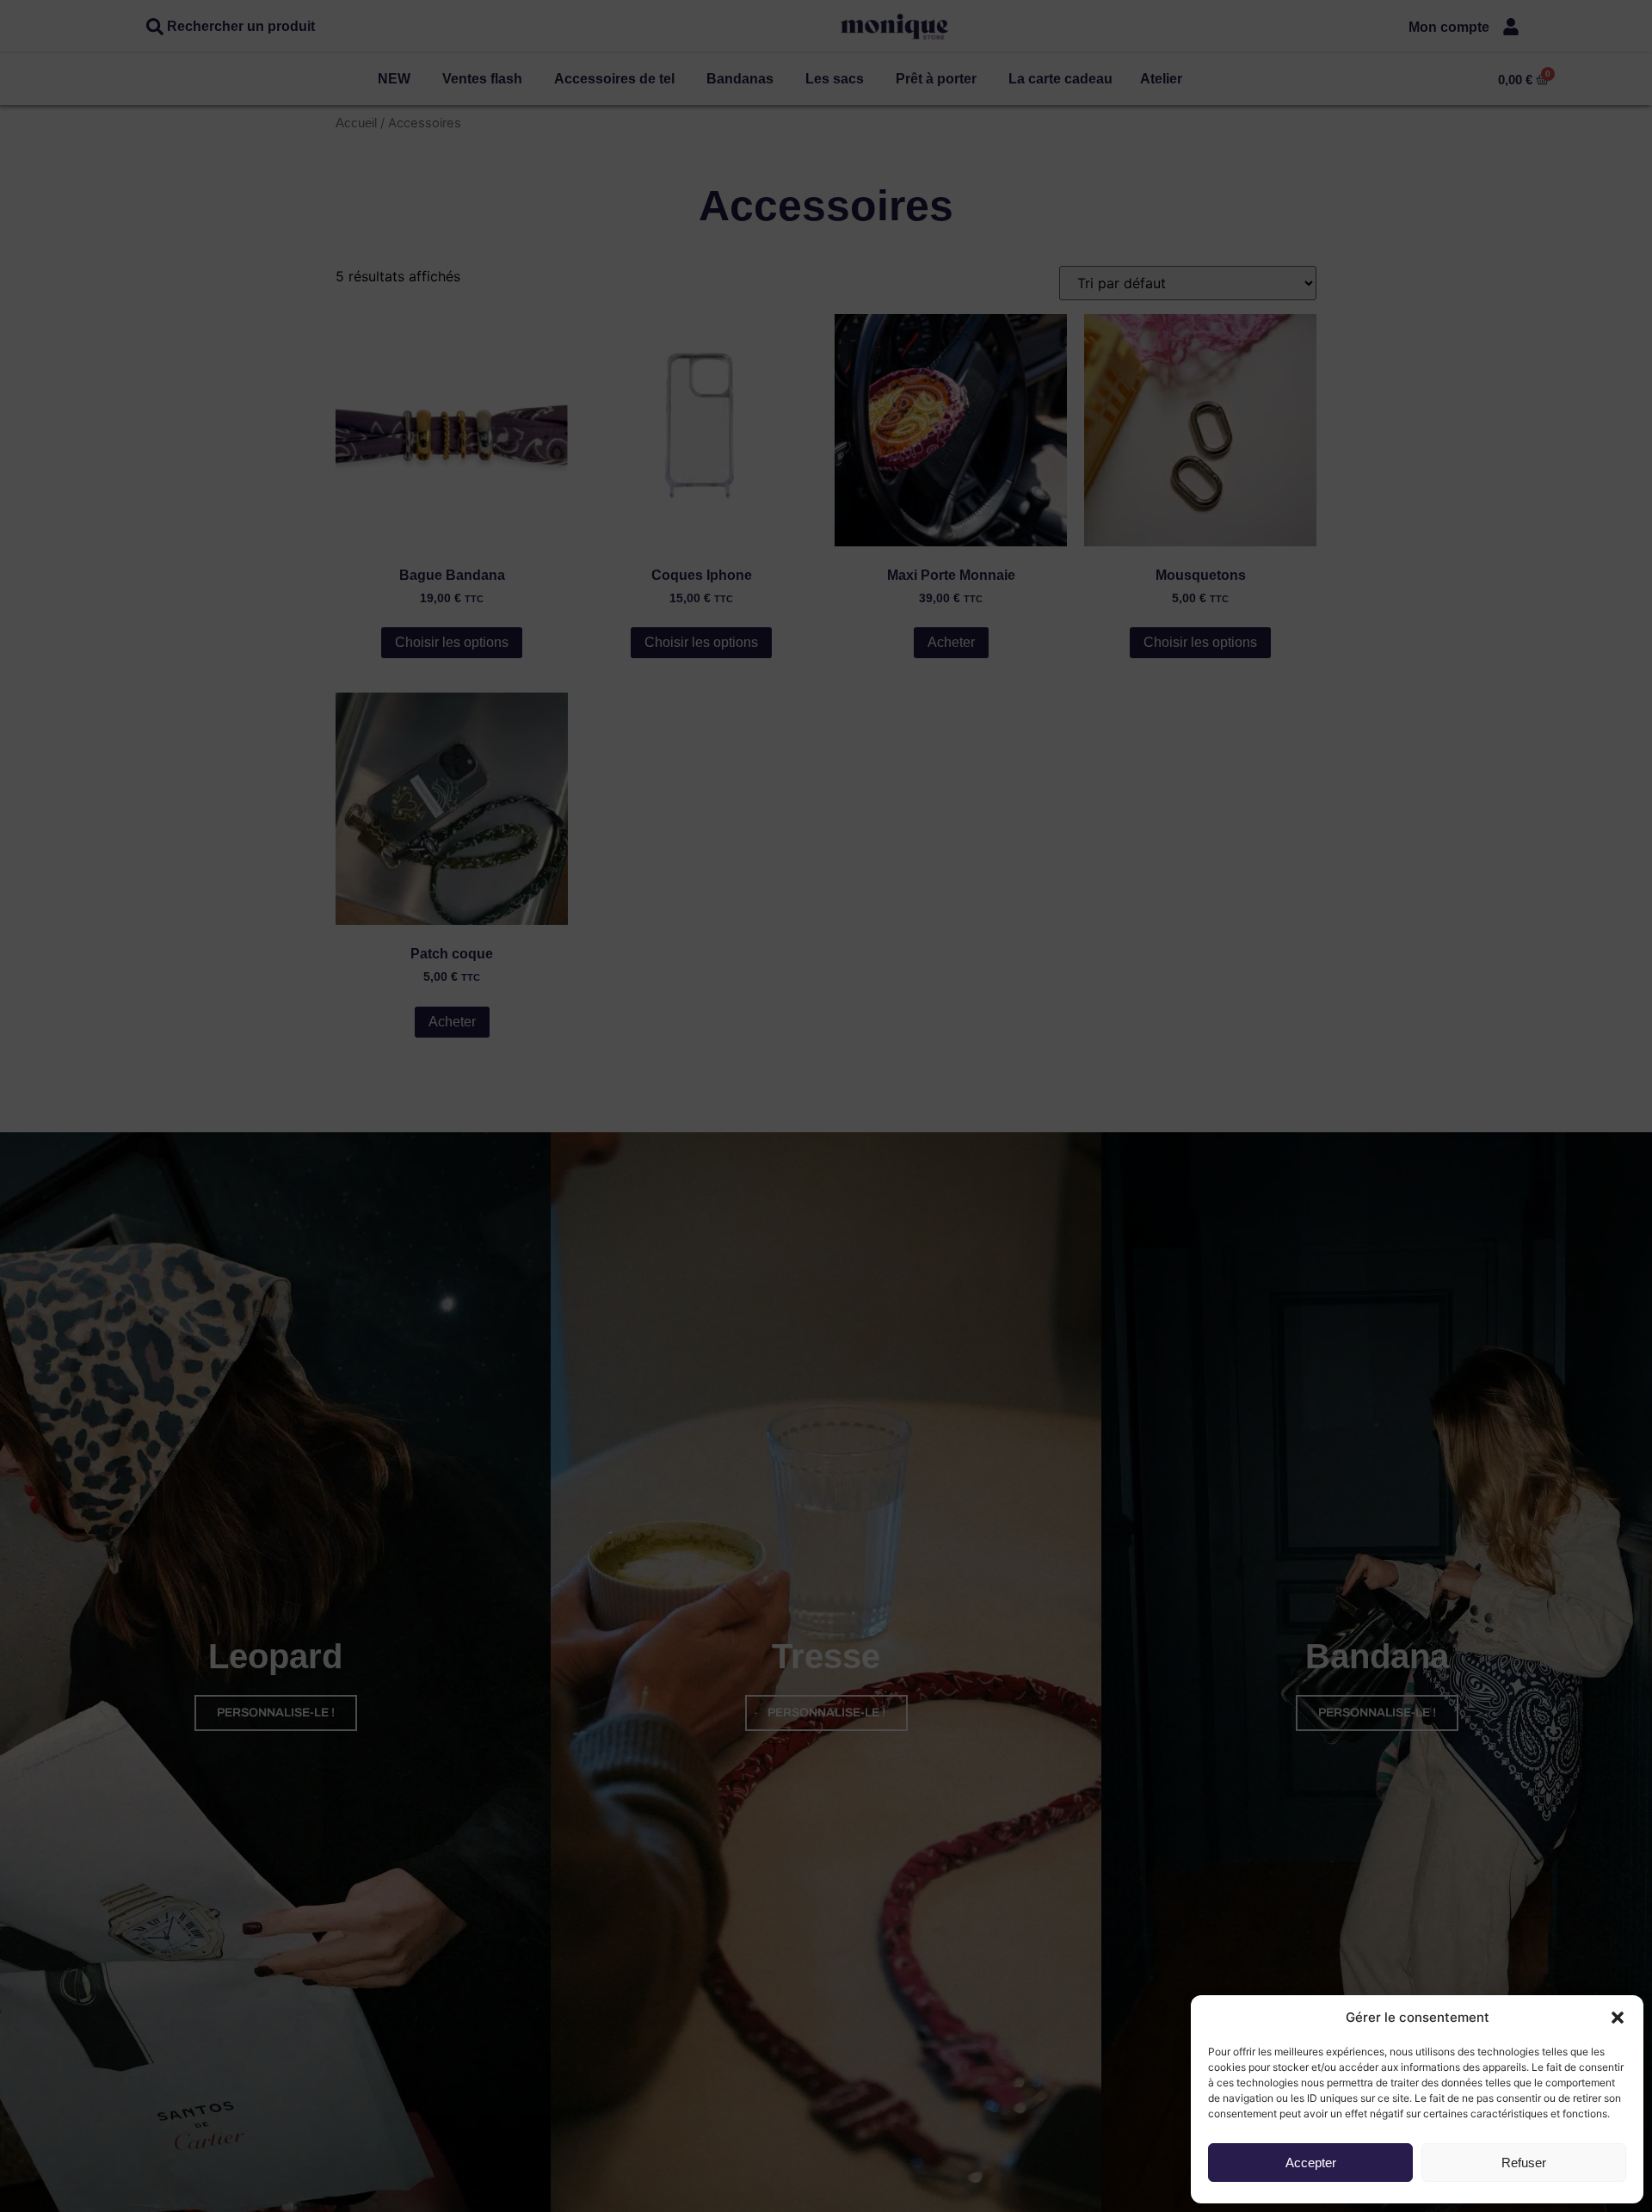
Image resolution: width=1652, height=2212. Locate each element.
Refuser (1524, 2163)
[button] (1618, 2018)
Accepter (1311, 2163)
